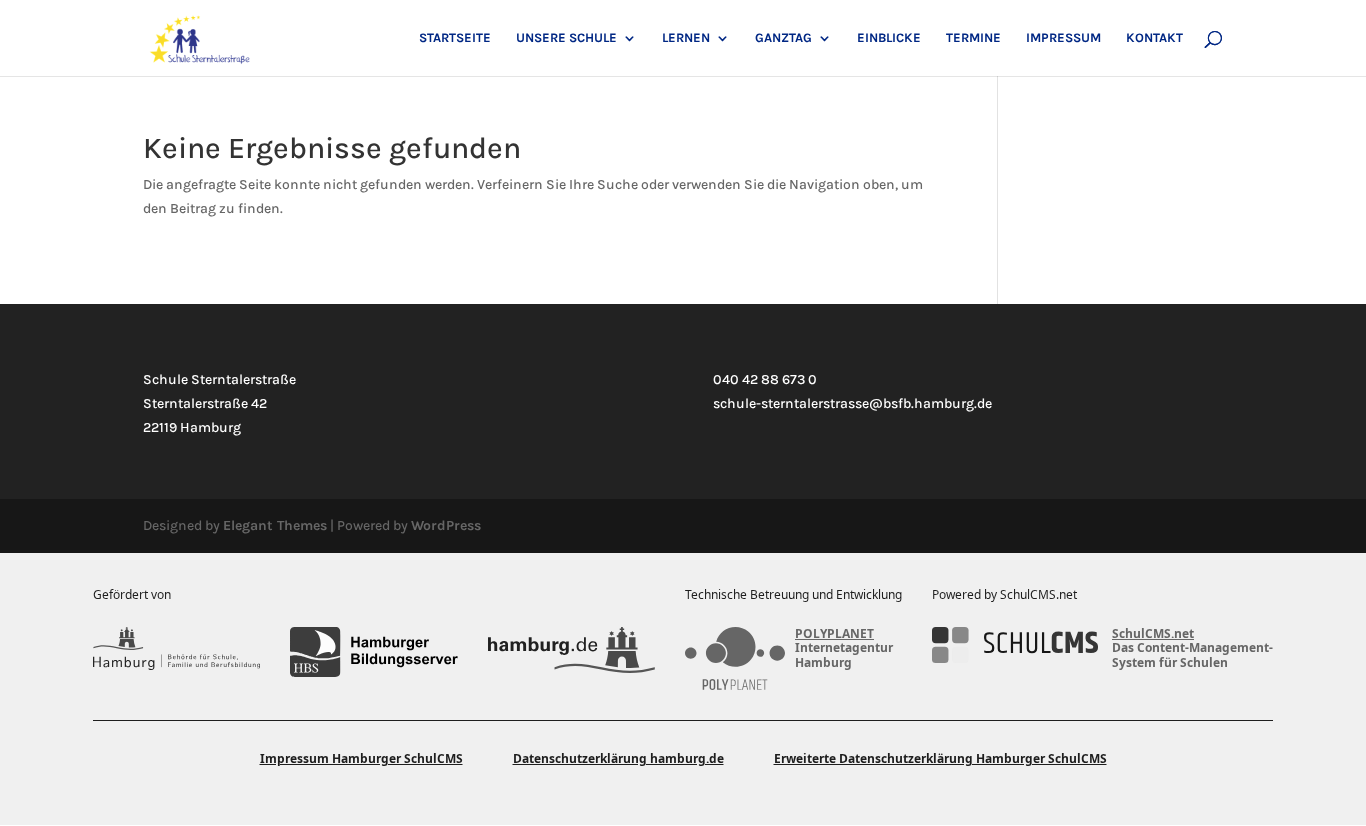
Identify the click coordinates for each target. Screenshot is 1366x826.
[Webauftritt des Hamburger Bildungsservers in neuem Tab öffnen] (373, 652)
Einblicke (889, 38)
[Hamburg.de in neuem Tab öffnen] (571, 652)
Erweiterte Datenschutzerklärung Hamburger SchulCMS (940, 758)
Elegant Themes (275, 525)
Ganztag (783, 38)
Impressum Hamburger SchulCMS (361, 758)
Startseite (455, 38)
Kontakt (1154, 38)
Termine (973, 38)
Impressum (1063, 38)
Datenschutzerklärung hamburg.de (618, 758)
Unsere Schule (566, 38)
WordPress (446, 525)
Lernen (686, 38)
